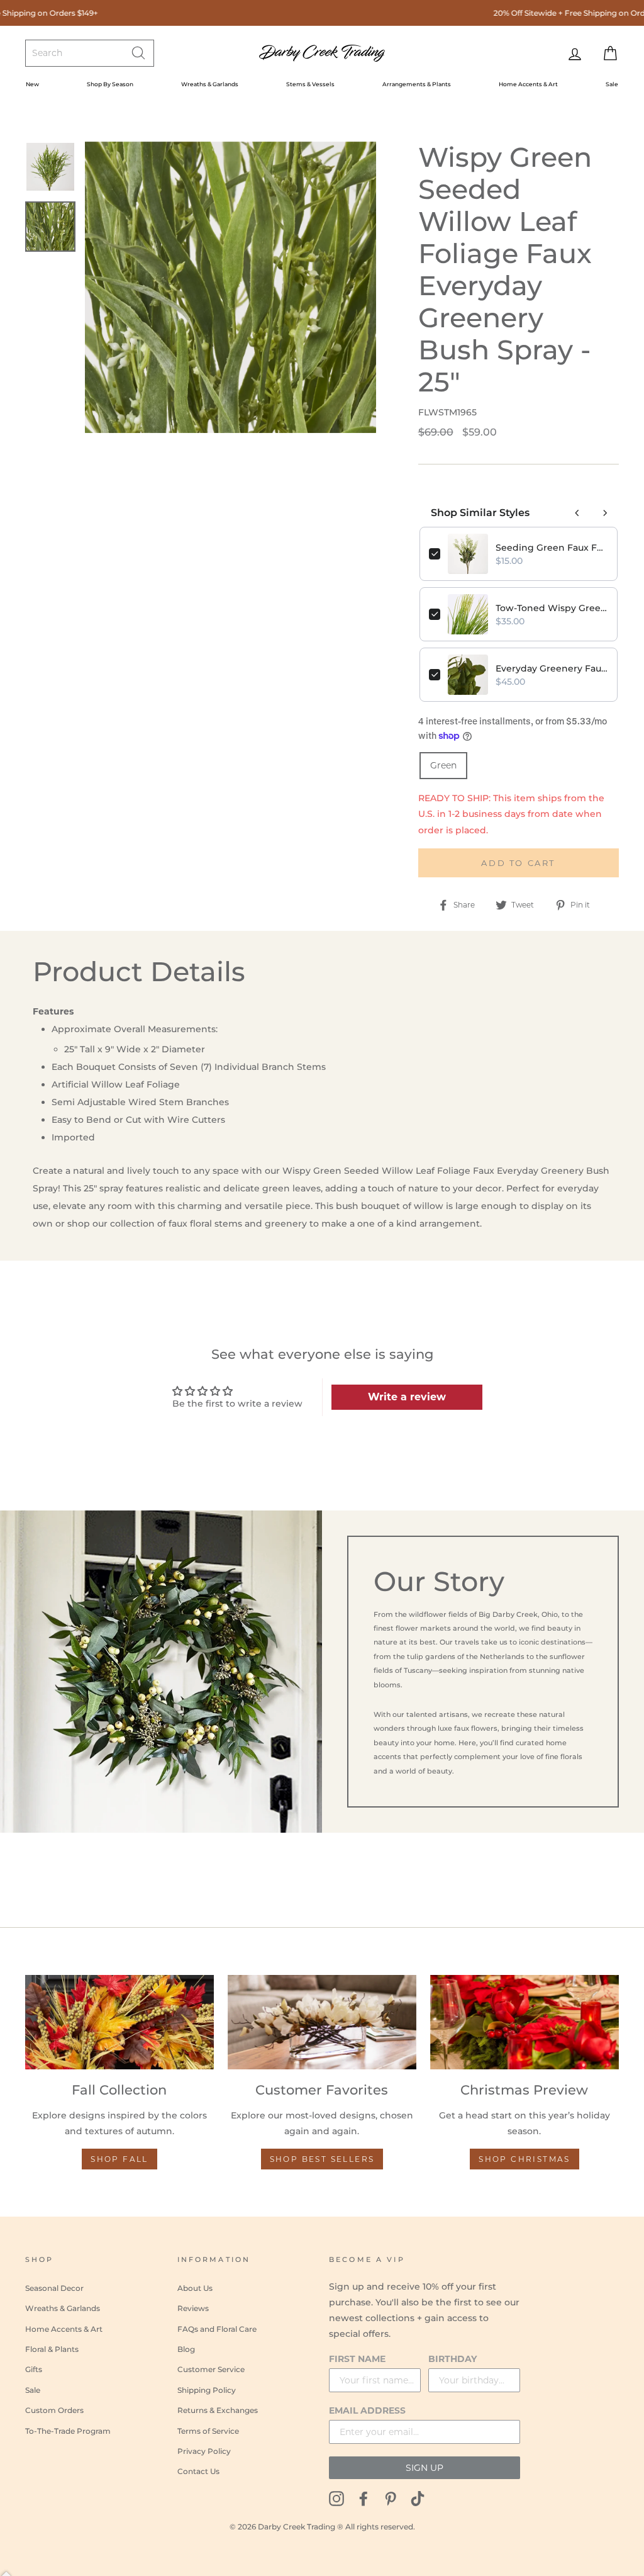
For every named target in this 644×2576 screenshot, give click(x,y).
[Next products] (605, 513)
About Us (195, 2288)
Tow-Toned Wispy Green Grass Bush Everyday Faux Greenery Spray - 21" (552, 608)
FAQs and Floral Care (217, 2329)
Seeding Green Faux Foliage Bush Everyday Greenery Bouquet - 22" (552, 548)
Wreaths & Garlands (210, 84)
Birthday (452, 2359)
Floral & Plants (52, 2349)
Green (443, 765)
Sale (612, 84)
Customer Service (211, 2369)
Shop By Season (110, 84)
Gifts (34, 2369)
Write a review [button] (407, 1397)
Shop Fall (119, 2159)
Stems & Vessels (310, 84)
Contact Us (198, 2471)
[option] (230, 287)
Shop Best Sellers (322, 2159)
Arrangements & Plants (417, 84)
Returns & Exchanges (218, 2410)
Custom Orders (54, 2410)
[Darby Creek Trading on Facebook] (364, 2498)
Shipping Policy (207, 2390)
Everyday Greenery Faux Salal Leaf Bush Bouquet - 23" (552, 668)
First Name (357, 2359)
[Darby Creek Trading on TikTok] (418, 2498)
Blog (186, 2349)
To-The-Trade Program (68, 2431)
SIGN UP (425, 2468)
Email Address (367, 2410)
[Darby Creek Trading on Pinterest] (391, 2498)
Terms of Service (208, 2431)
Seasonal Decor (54, 2288)
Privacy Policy (204, 2451)
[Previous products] (577, 513)
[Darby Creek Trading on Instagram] (336, 2498)
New (32, 84)
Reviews (193, 2308)
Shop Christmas (525, 2159)
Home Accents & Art (528, 84)
